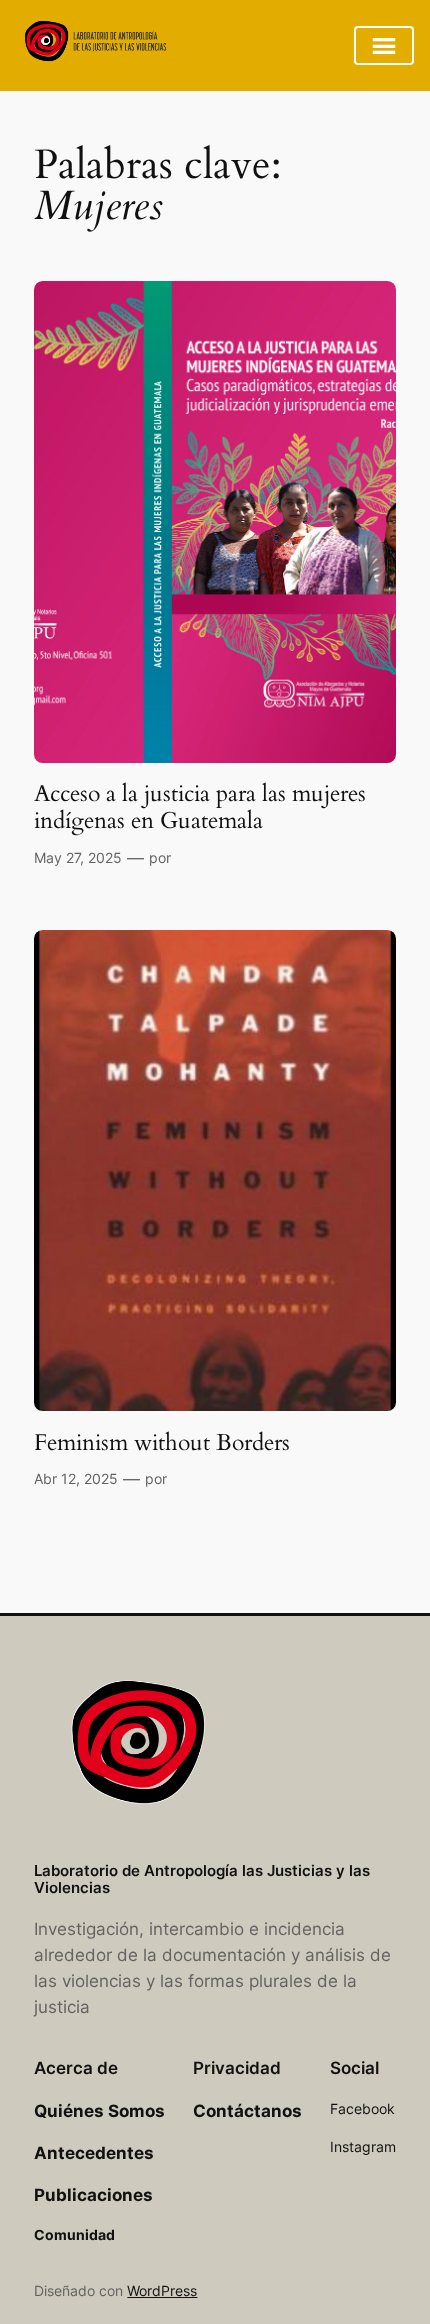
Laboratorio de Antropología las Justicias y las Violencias (202, 1879)
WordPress (162, 2290)
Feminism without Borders (162, 1443)
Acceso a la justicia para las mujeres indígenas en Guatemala (200, 807)
